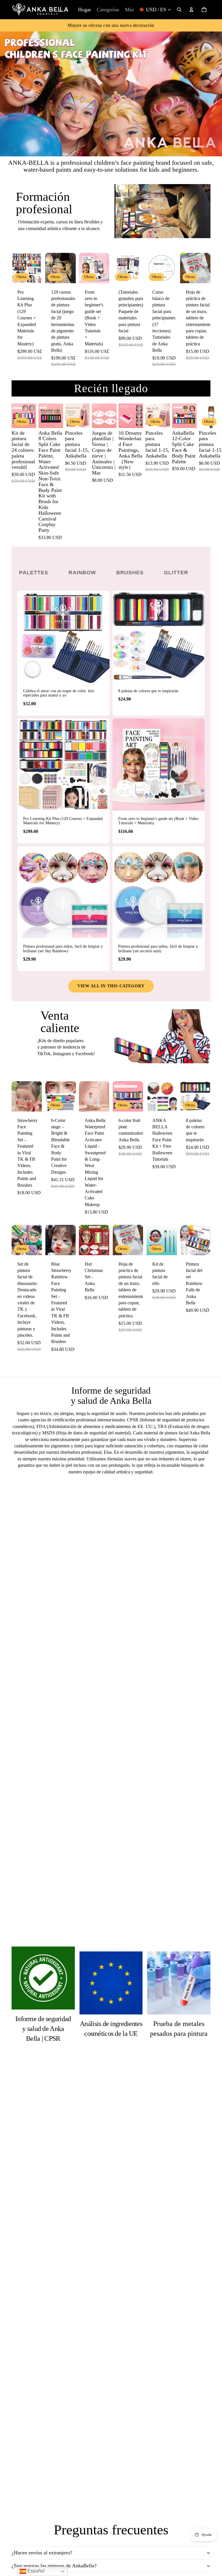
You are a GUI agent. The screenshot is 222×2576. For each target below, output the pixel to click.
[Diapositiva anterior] (16, 268)
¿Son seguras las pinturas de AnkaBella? (54, 2566)
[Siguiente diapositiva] (37, 268)
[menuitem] (129, 10)
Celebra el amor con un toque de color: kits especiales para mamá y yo (59, 693)
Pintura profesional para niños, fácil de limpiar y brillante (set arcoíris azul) (158, 949)
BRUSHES (130, 573)
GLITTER (176, 573)
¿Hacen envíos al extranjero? (42, 2553)
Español (35, 2571)
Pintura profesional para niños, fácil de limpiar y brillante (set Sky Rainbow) (63, 949)
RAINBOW (82, 573)
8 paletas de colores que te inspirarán (148, 691)
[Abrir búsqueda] (179, 10)
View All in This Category (111, 986)
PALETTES (34, 573)
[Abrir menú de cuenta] (191, 10)
